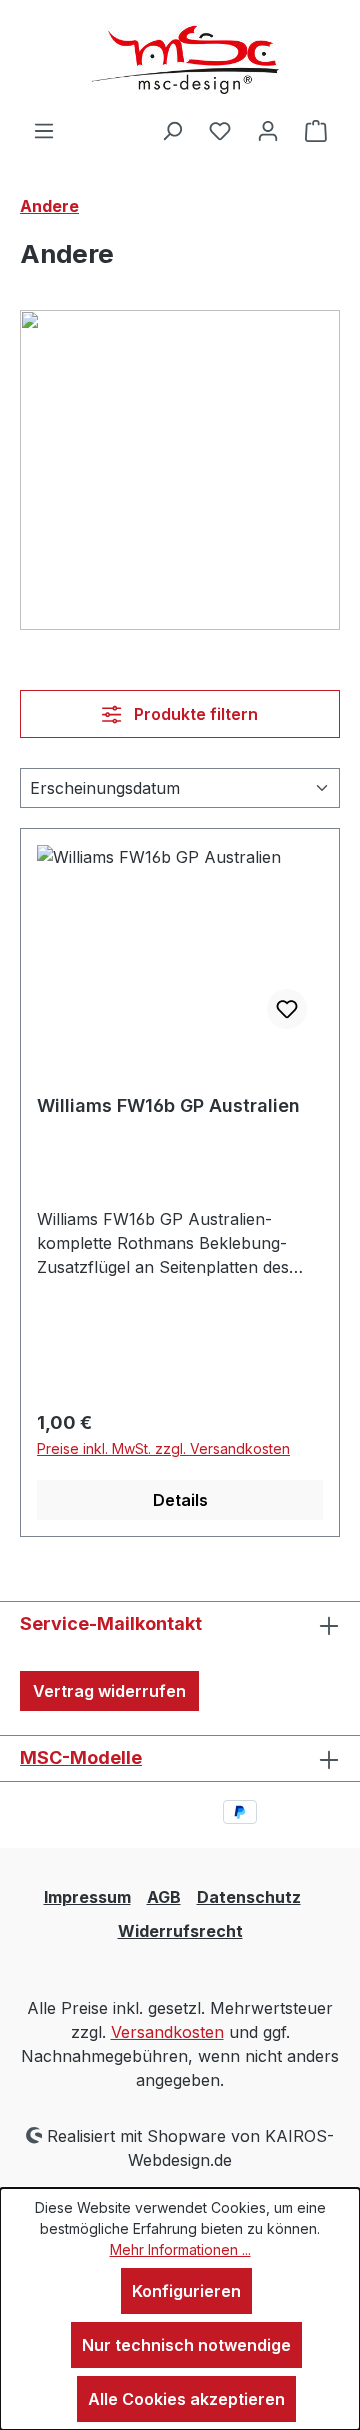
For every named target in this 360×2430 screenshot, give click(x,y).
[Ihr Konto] (268, 130)
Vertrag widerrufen (109, 1691)
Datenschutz (249, 1897)
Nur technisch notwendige (186, 2345)
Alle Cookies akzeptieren (186, 2399)
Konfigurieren (186, 2291)
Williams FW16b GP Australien (168, 1105)
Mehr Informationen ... (180, 2249)
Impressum (87, 1897)
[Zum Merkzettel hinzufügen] (287, 1009)
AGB (164, 1897)
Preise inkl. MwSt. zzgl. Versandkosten (163, 1448)
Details (180, 1500)
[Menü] (44, 130)
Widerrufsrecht (180, 1931)
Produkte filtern (194, 714)
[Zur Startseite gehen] (180, 59)
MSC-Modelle (81, 1757)
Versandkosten (167, 2032)
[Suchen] (172, 130)
